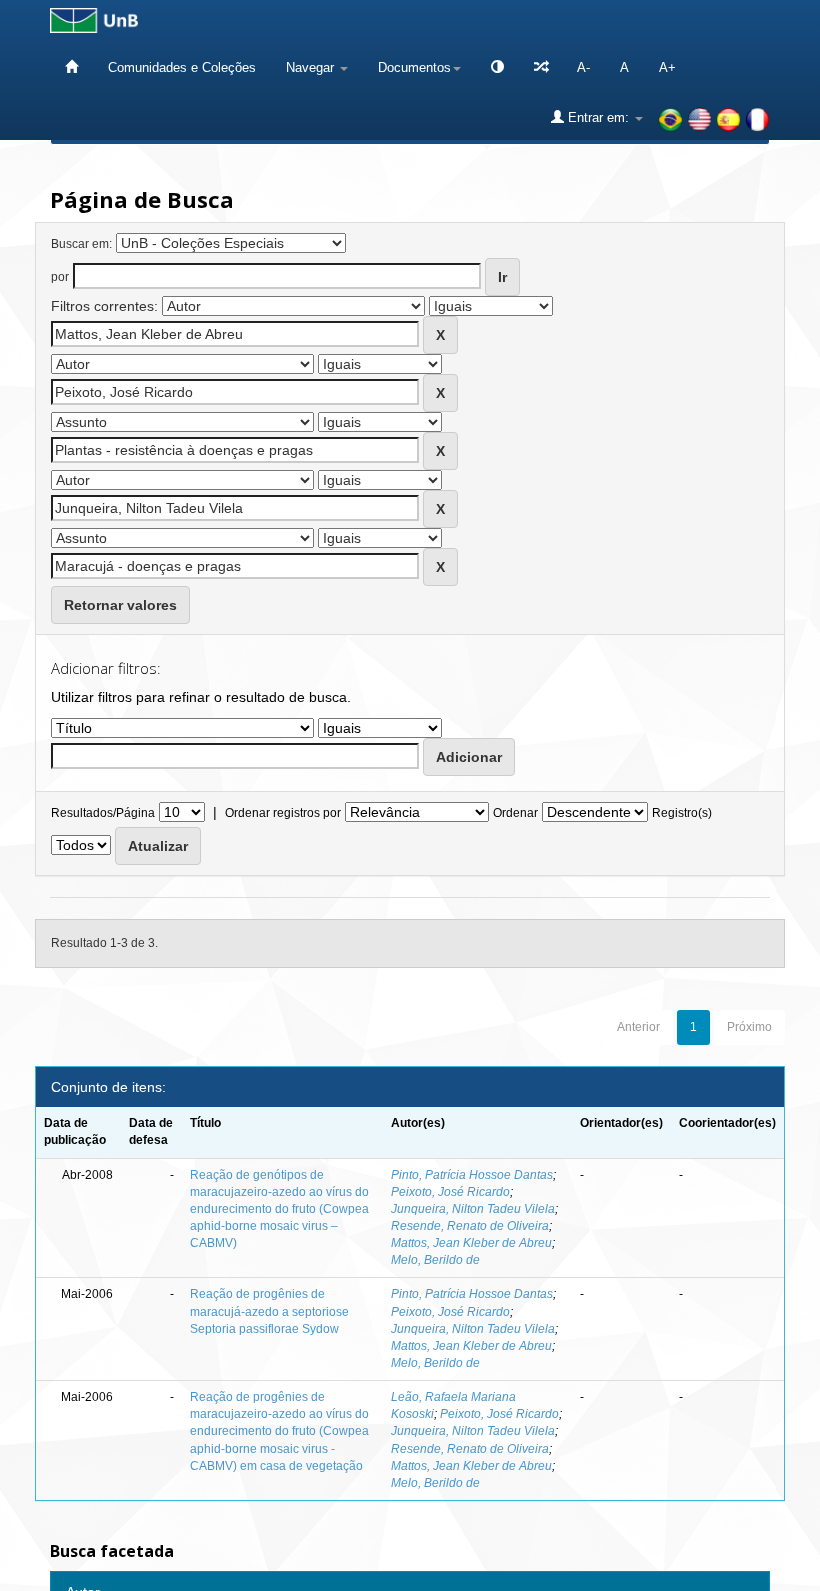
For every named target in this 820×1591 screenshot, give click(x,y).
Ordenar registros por (283, 813)
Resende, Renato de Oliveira (470, 1226)
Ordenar (515, 813)
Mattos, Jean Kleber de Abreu (471, 1243)
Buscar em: (81, 244)
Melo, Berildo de (435, 1260)
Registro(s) (682, 813)
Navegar (312, 67)
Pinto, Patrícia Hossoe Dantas (472, 1175)
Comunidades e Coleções (182, 67)
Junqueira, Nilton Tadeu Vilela (473, 1209)
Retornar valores (120, 605)
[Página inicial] (71, 67)
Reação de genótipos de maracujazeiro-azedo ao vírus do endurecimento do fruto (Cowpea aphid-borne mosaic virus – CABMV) (279, 1209)
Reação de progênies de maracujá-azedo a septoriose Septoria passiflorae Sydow (269, 1311)
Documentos (414, 67)
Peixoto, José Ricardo (450, 1192)
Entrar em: (598, 117)
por (60, 277)
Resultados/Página (103, 813)
